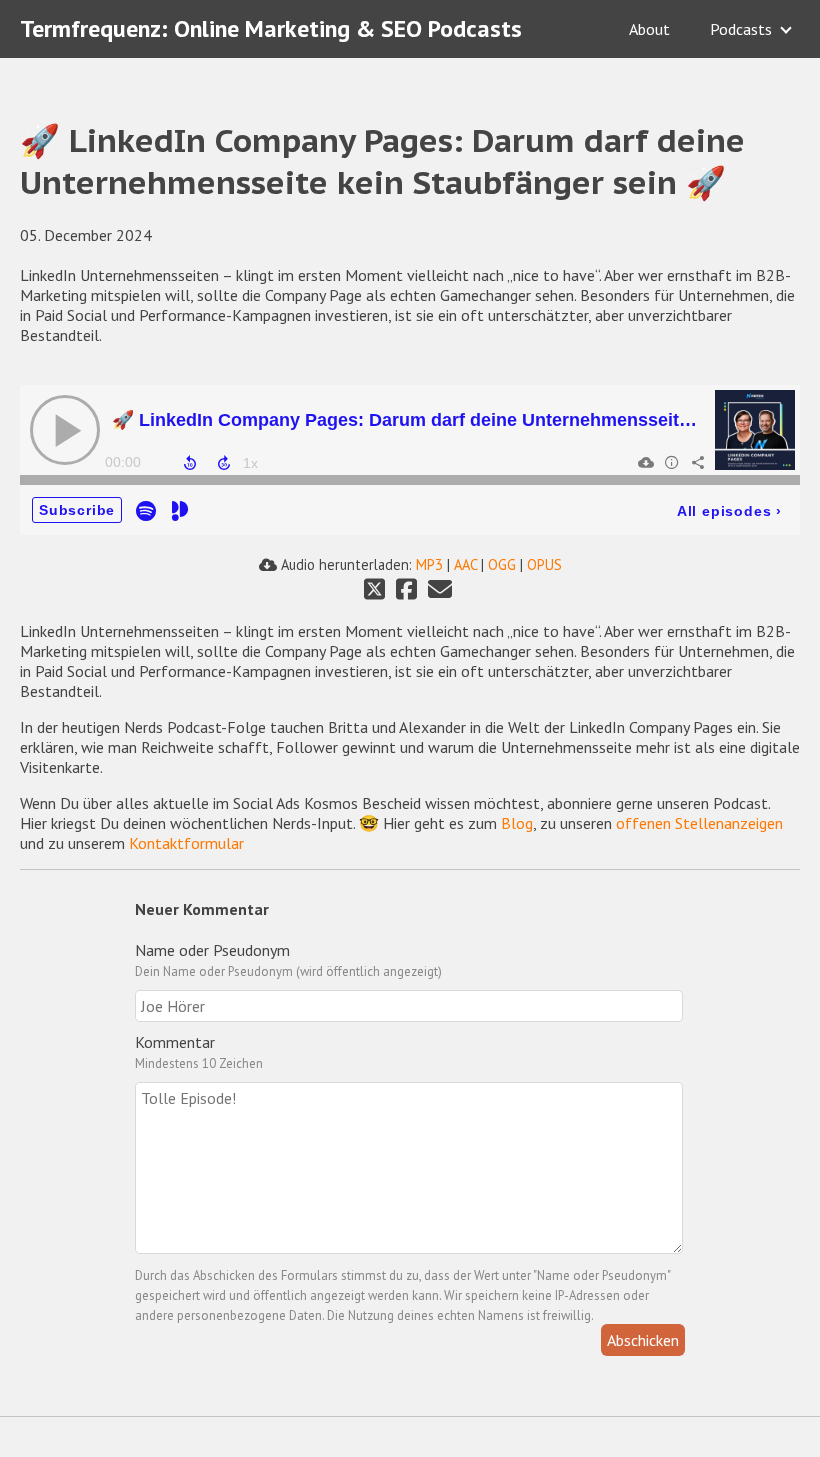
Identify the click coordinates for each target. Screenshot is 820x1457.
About (649, 29)
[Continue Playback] (65, 430)
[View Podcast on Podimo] (180, 509)
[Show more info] (671, 462)
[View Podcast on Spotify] (146, 509)
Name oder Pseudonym (212, 950)
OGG (502, 564)
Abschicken (643, 1340)
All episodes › (729, 511)
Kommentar (175, 1042)
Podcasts (741, 29)
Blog (517, 823)
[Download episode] (645, 462)
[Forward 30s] (224, 463)
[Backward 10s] (190, 463)
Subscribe (77, 510)
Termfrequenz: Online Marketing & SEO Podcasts (271, 28)
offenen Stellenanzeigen (699, 823)
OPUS (544, 564)
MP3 (429, 564)
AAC (465, 564)
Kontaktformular (184, 843)
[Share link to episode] (697, 462)
